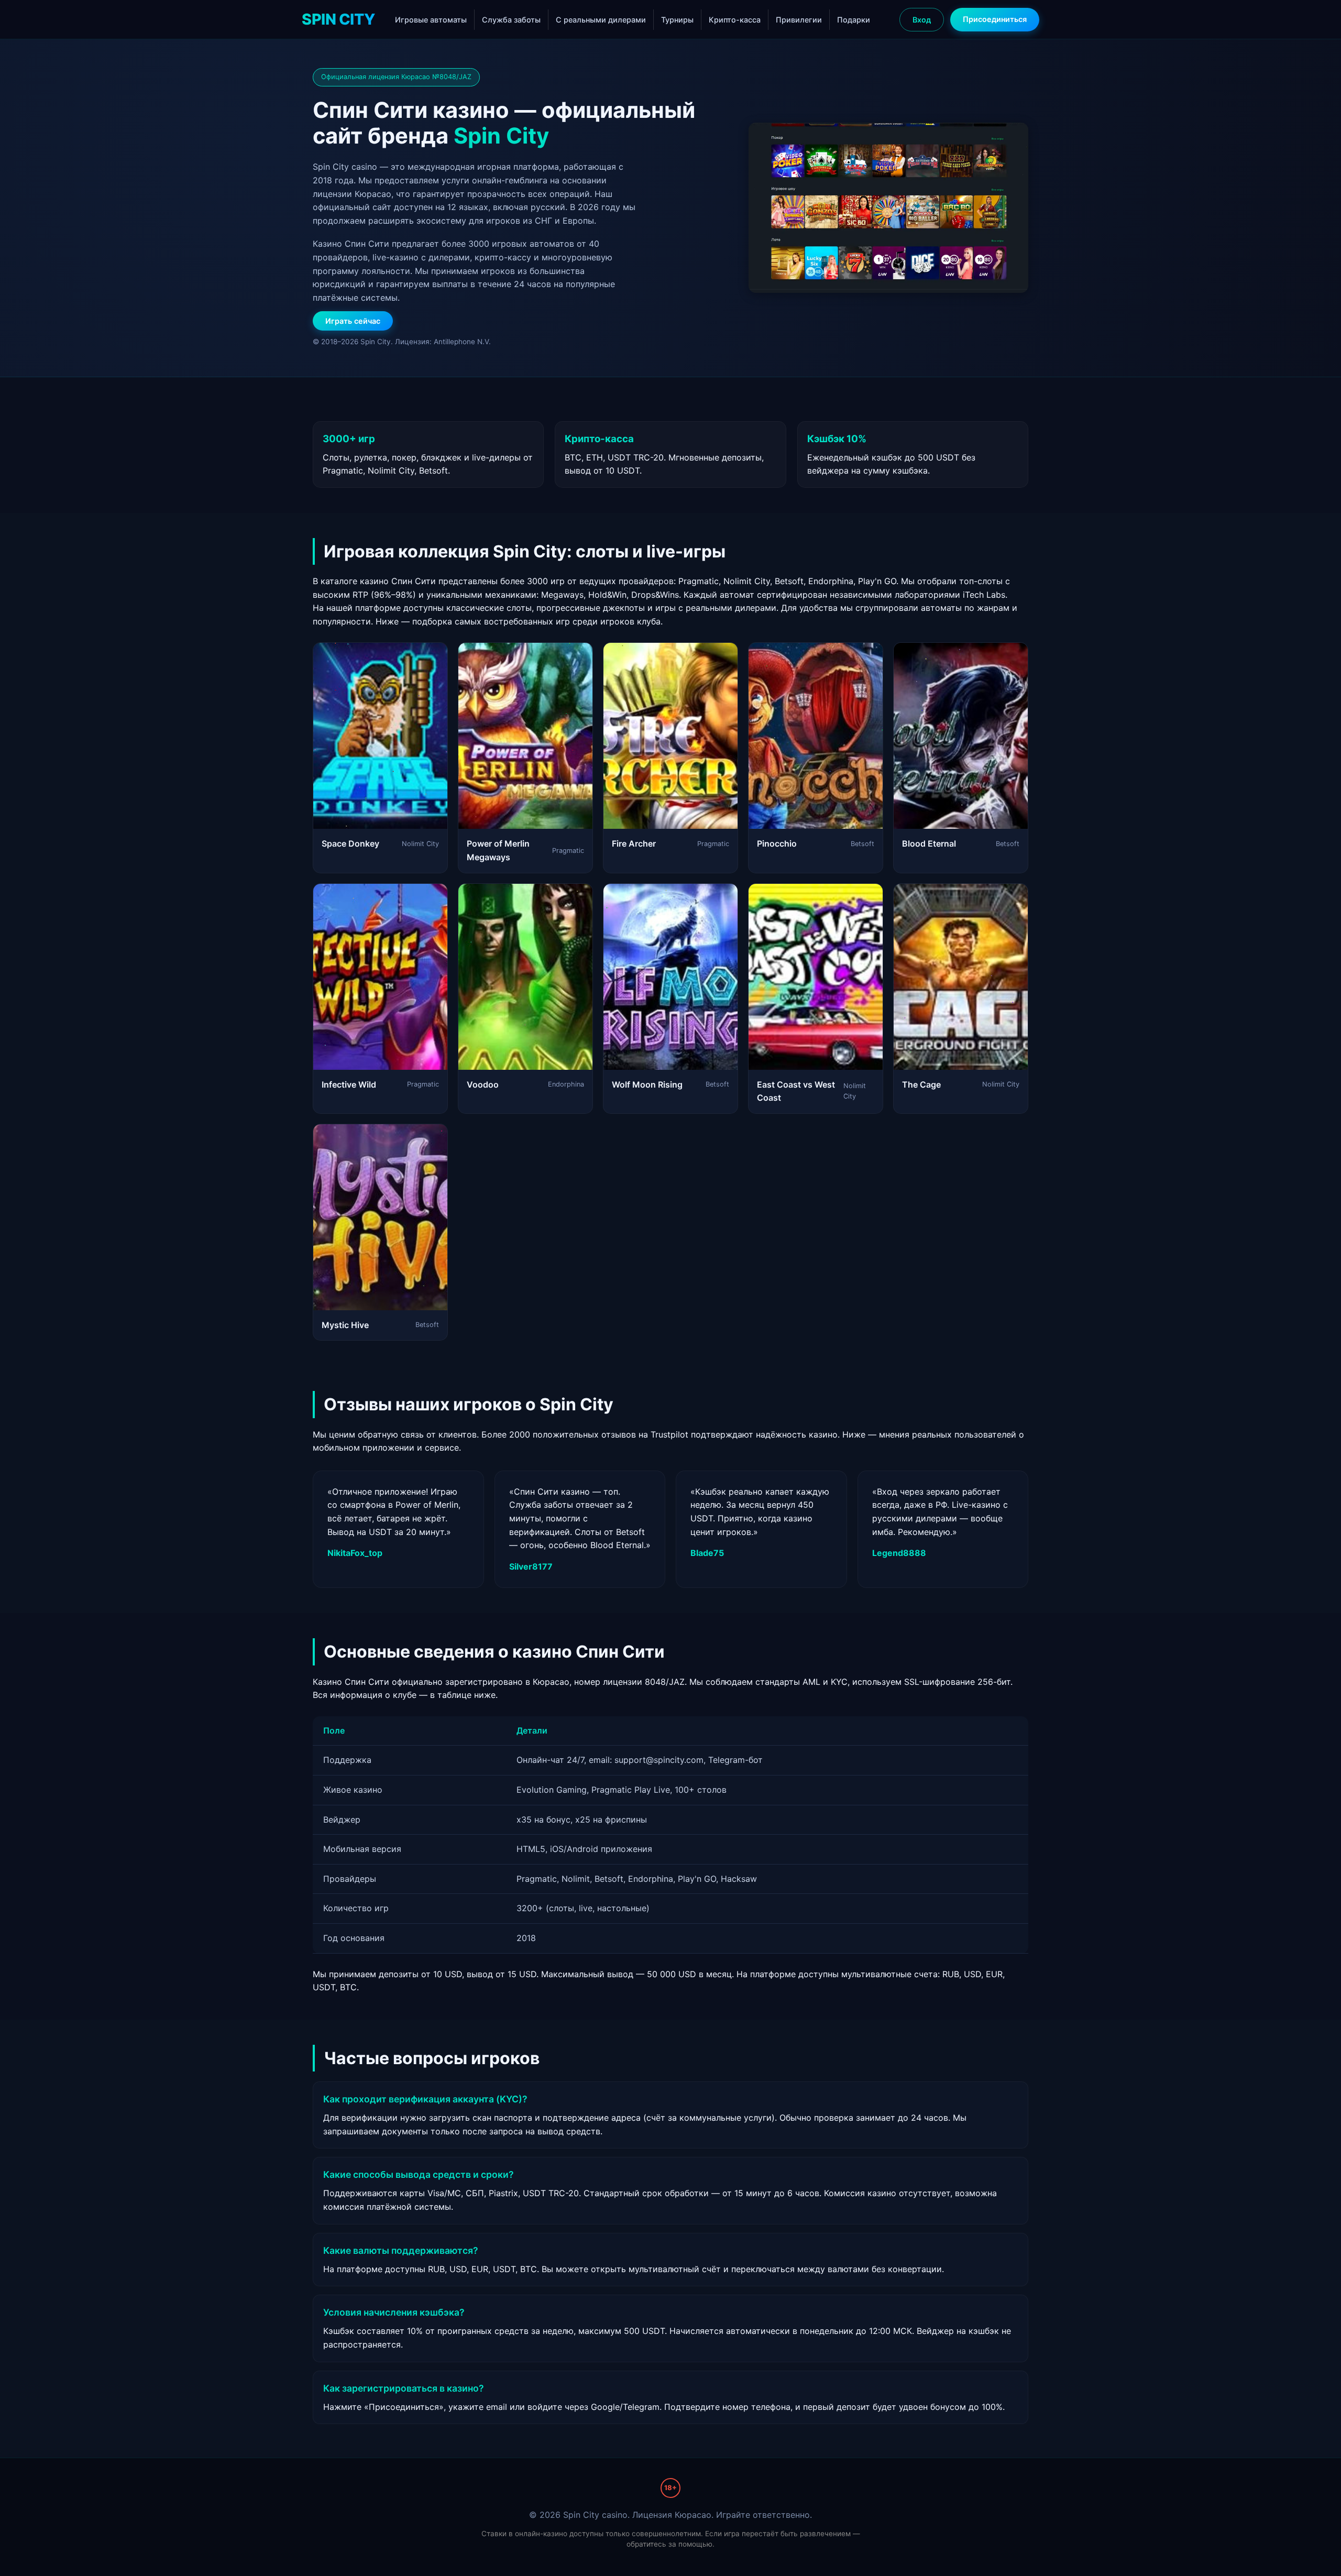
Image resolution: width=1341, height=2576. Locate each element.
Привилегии (799, 20)
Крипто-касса (735, 20)
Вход (922, 20)
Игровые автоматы (431, 20)
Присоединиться (995, 19)
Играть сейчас (353, 321)
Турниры (677, 20)
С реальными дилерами (601, 20)
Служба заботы (511, 20)
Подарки (854, 20)
